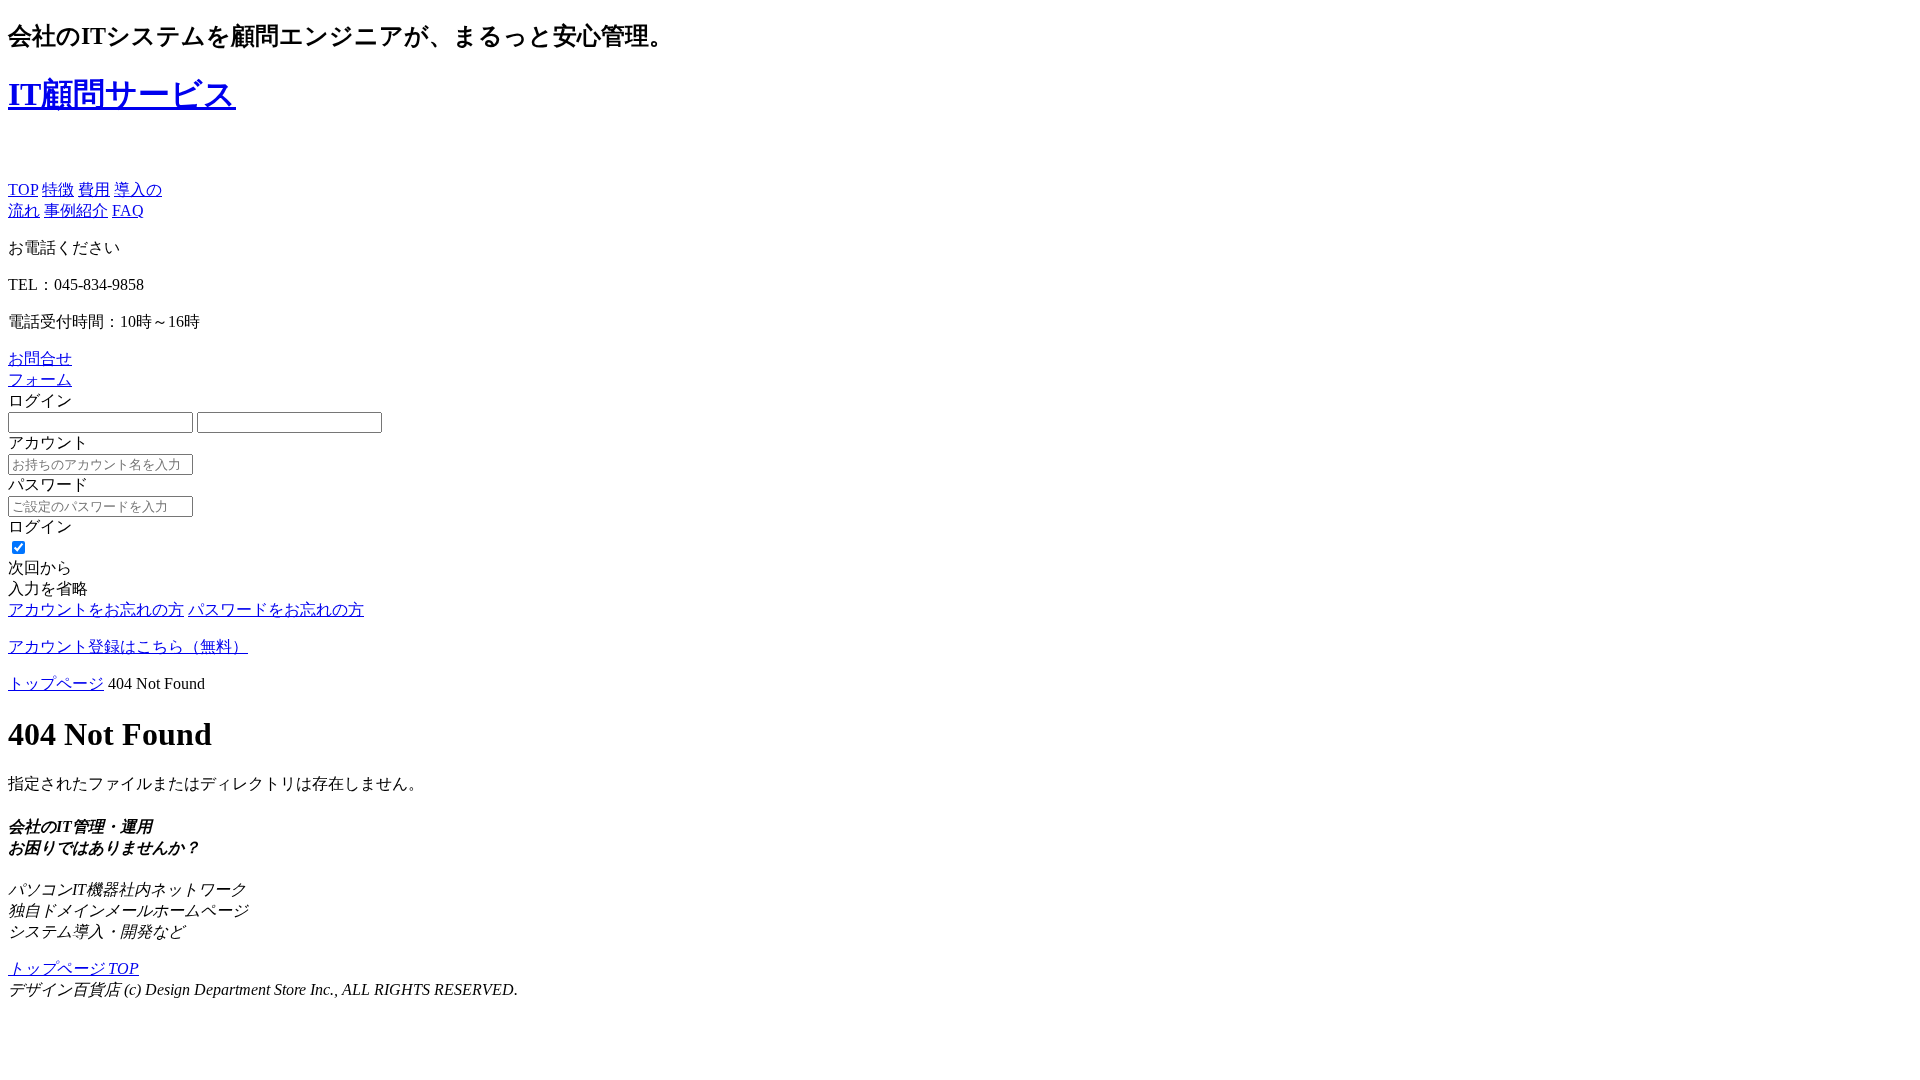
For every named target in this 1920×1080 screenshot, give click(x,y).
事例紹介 (76, 210)
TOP (23, 189)
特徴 (58, 189)
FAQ (128, 210)
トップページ (56, 683)
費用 (94, 189)
